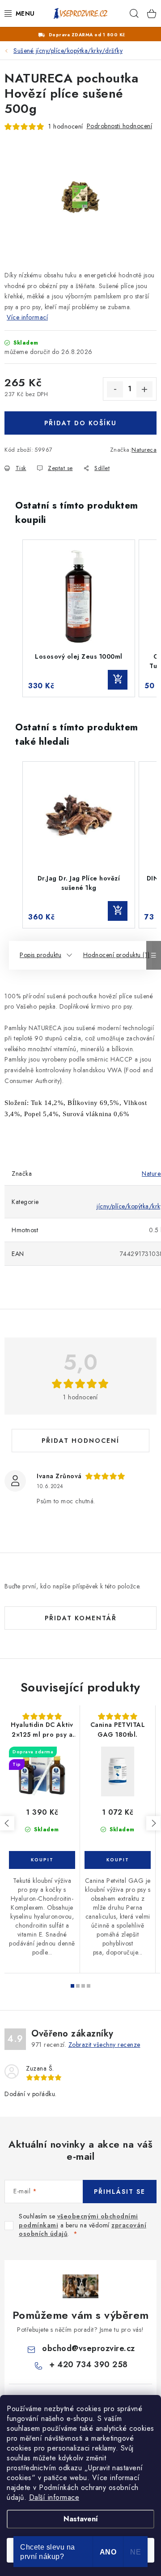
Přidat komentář (81, 1618)
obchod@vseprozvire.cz (89, 2348)
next (153, 1823)
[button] (13, 618)
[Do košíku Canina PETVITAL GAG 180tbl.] (118, 1860)
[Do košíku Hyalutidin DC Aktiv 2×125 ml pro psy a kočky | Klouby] (42, 1860)
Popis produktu (40, 955)
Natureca (144, 450)
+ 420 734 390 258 (89, 2365)
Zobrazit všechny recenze (104, 2045)
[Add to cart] (118, 680)
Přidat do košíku (80, 423)
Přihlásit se (120, 2192)
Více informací (27, 317)
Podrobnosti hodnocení (120, 126)
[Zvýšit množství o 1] (144, 389)
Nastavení (81, 2519)
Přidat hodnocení (80, 1441)
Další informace (54, 2497)
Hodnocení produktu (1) (117, 955)
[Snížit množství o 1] (115, 389)
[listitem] (79, 618)
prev (7, 1823)
